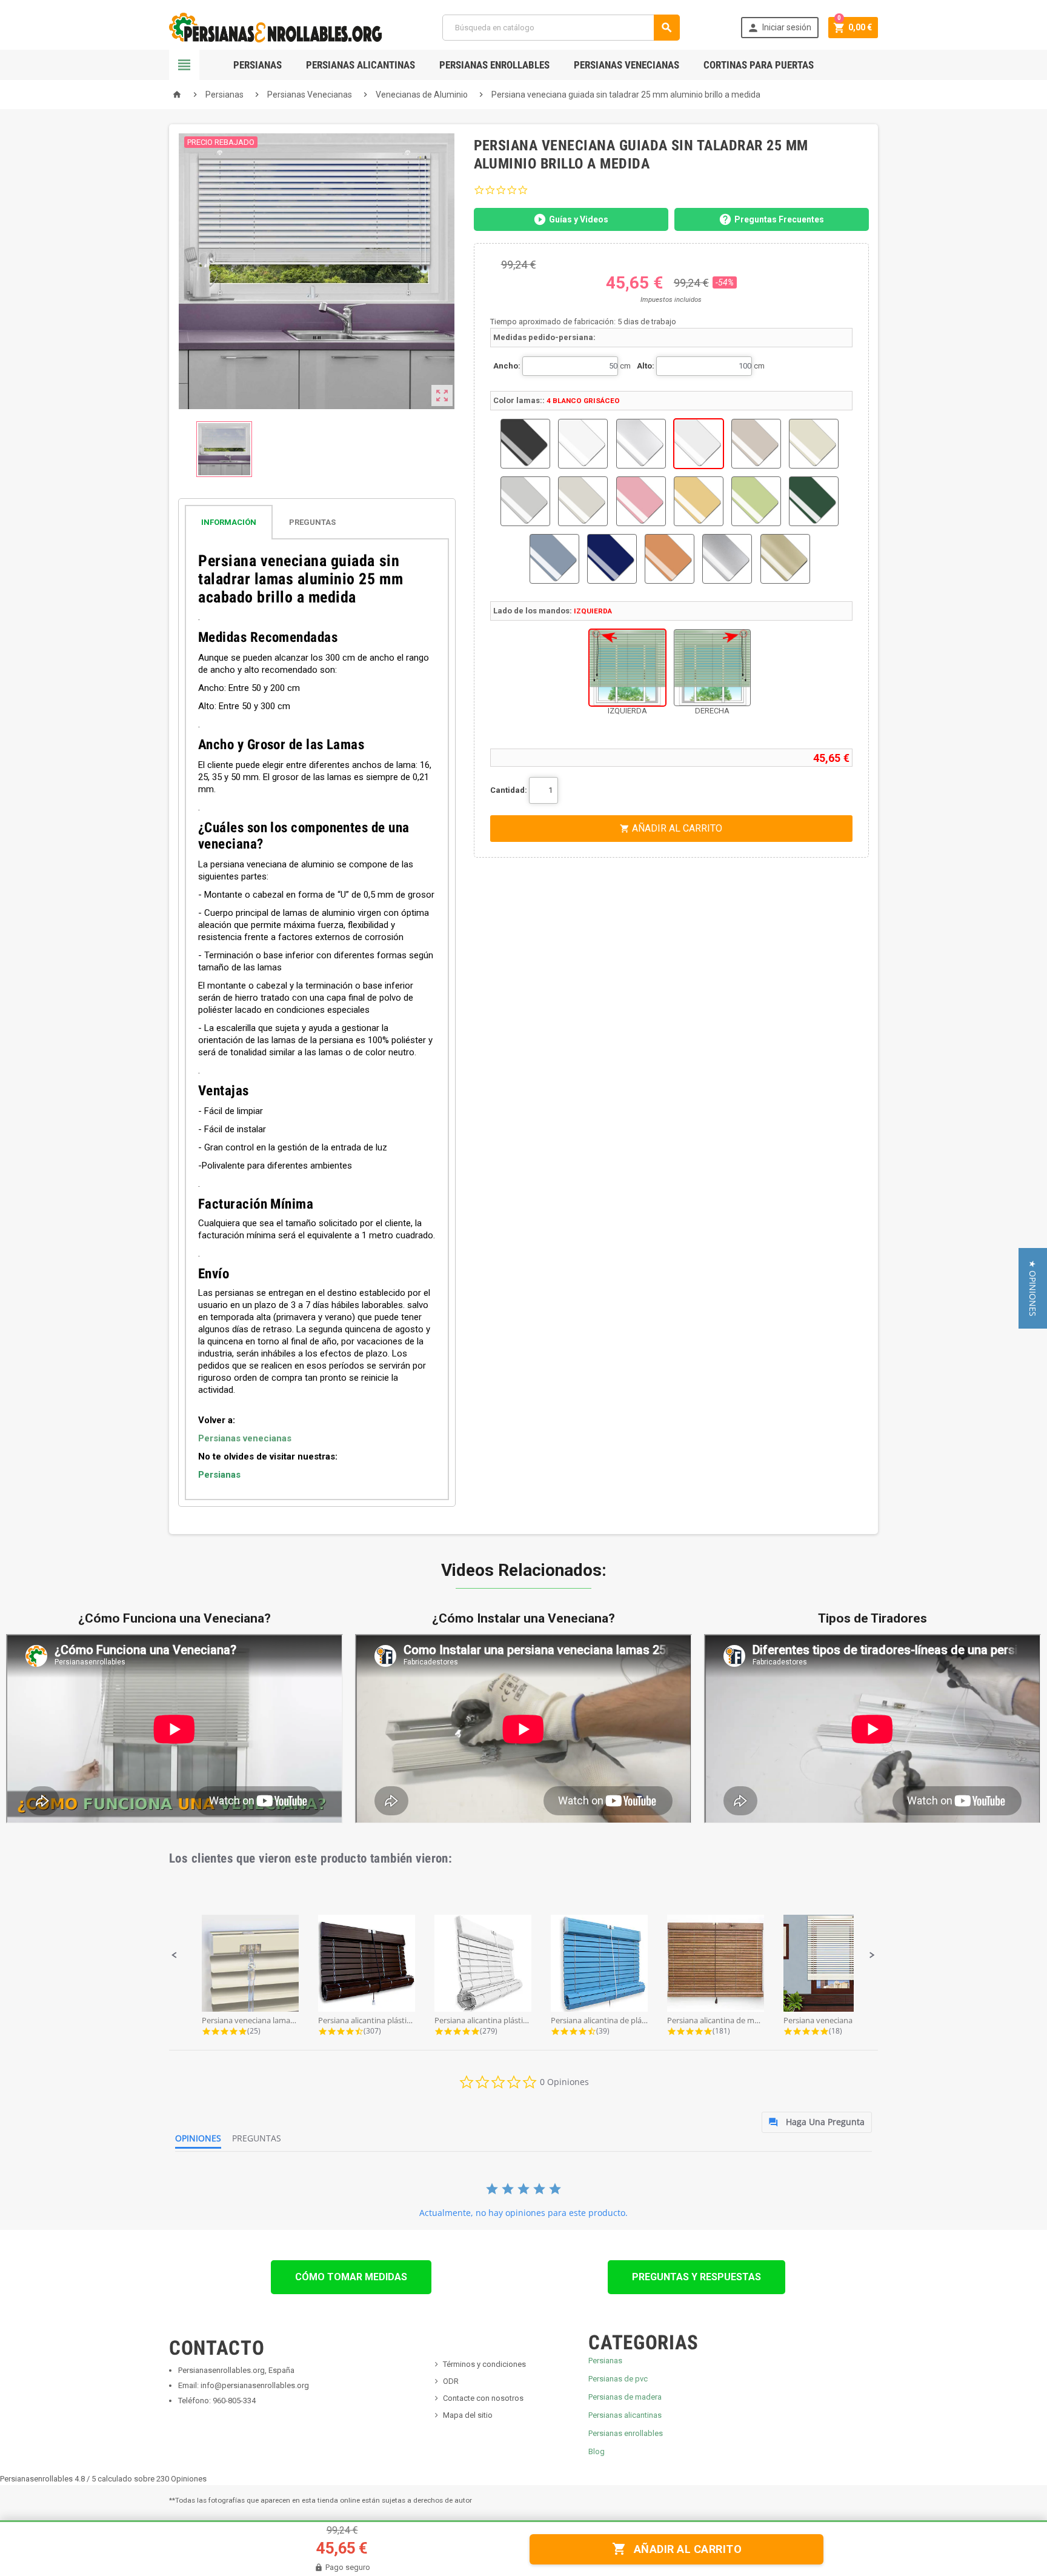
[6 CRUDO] (814, 444)
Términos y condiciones (484, 2364)
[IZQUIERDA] (627, 668)
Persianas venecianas (245, 1438)
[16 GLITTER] (727, 559)
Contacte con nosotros (483, 2398)
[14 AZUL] (612, 559)
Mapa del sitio (468, 2415)
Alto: (646, 366)
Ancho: (507, 366)
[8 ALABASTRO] (583, 501)
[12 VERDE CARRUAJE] (814, 501)
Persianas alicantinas (625, 2415)
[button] (174, 1955)
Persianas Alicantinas (361, 65)
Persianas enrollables (626, 2433)
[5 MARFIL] (756, 444)
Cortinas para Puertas (759, 65)
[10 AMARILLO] (699, 501)
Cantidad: (509, 790)
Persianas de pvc (618, 2379)
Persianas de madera (625, 2397)
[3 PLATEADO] (641, 444)
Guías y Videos (579, 219)
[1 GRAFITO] (525, 444)
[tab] (317, 522)
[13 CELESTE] (554, 559)
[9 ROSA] (641, 501)
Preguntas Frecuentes (779, 219)
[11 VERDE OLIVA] (756, 501)
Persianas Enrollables (494, 65)
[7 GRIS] (525, 501)
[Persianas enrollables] (275, 27)
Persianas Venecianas (627, 65)
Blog (597, 2451)
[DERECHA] (712, 668)
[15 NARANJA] (670, 559)
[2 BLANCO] (583, 444)
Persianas (258, 65)
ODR (451, 2381)
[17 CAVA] (785, 559)
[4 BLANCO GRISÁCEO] (699, 444)
